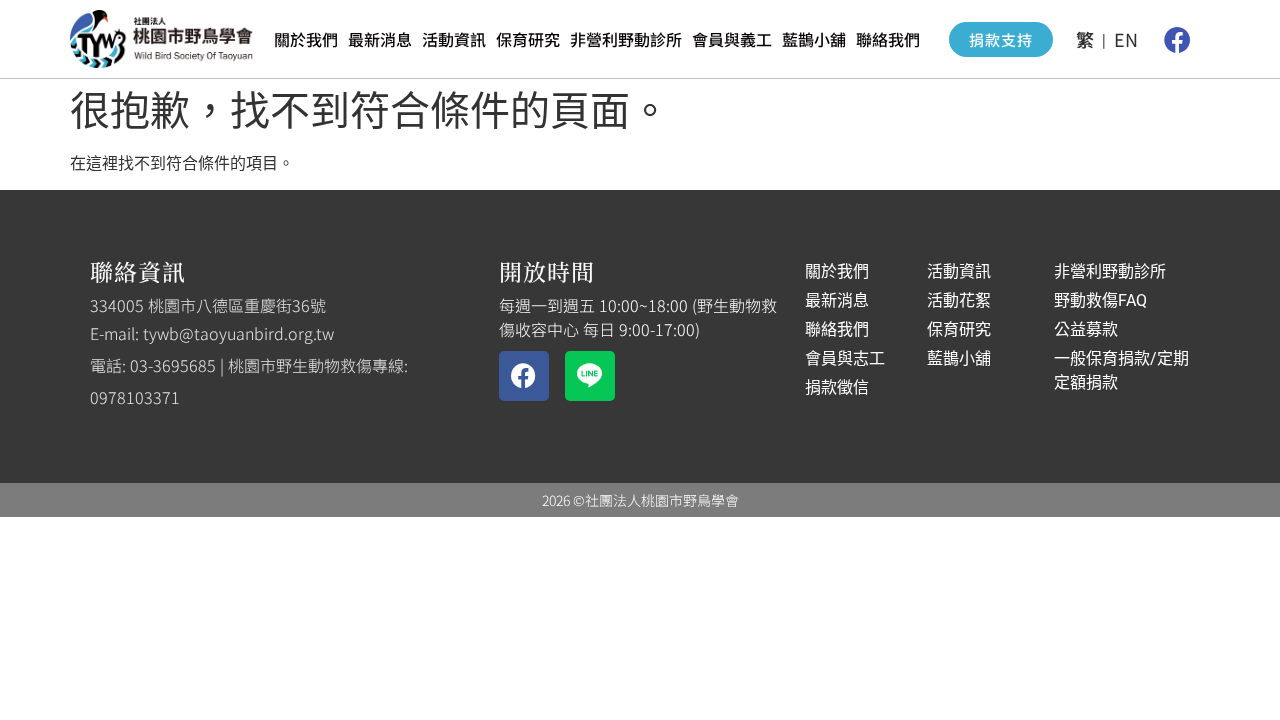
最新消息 (380, 39)
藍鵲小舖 (814, 39)
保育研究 (528, 39)
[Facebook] (1177, 39)
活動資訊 (454, 39)
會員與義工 (732, 39)
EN (1126, 39)
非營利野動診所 (626, 39)
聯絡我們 (888, 39)
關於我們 (306, 39)
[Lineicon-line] (590, 376)
